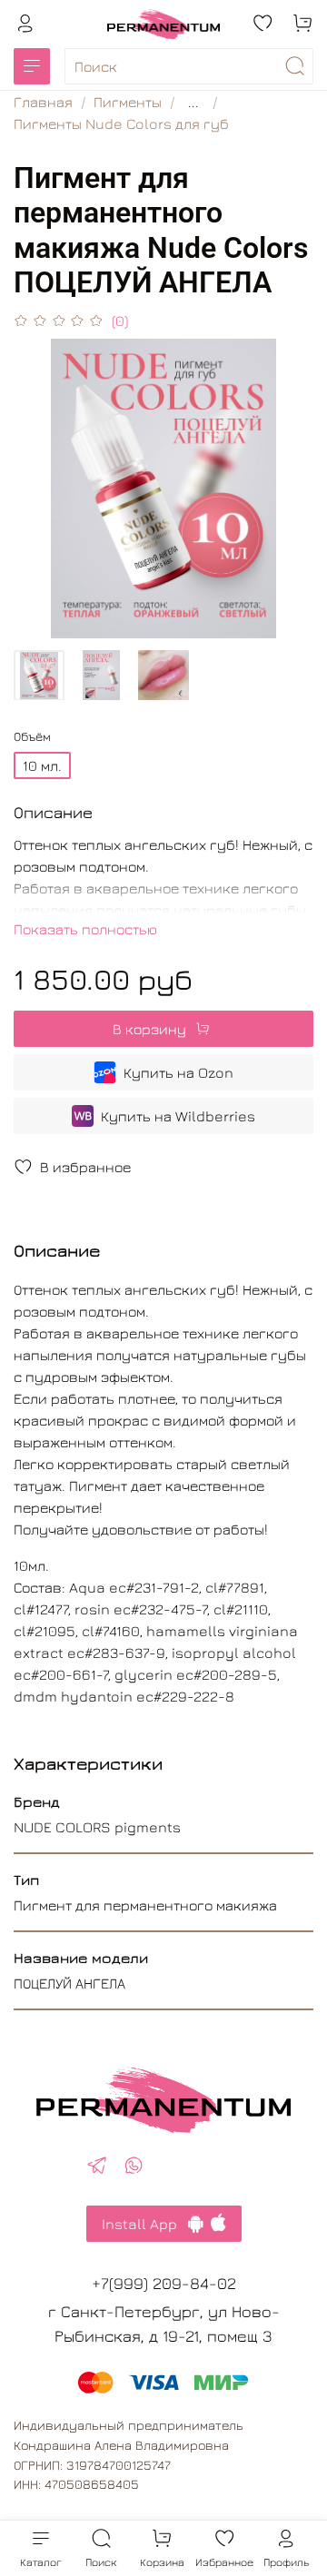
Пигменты (128, 102)
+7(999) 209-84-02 (164, 2283)
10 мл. (42, 765)
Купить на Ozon (178, 1072)
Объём (32, 736)
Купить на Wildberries (178, 1116)
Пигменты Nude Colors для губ (121, 123)
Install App (145, 2224)
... (193, 102)
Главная (43, 102)
